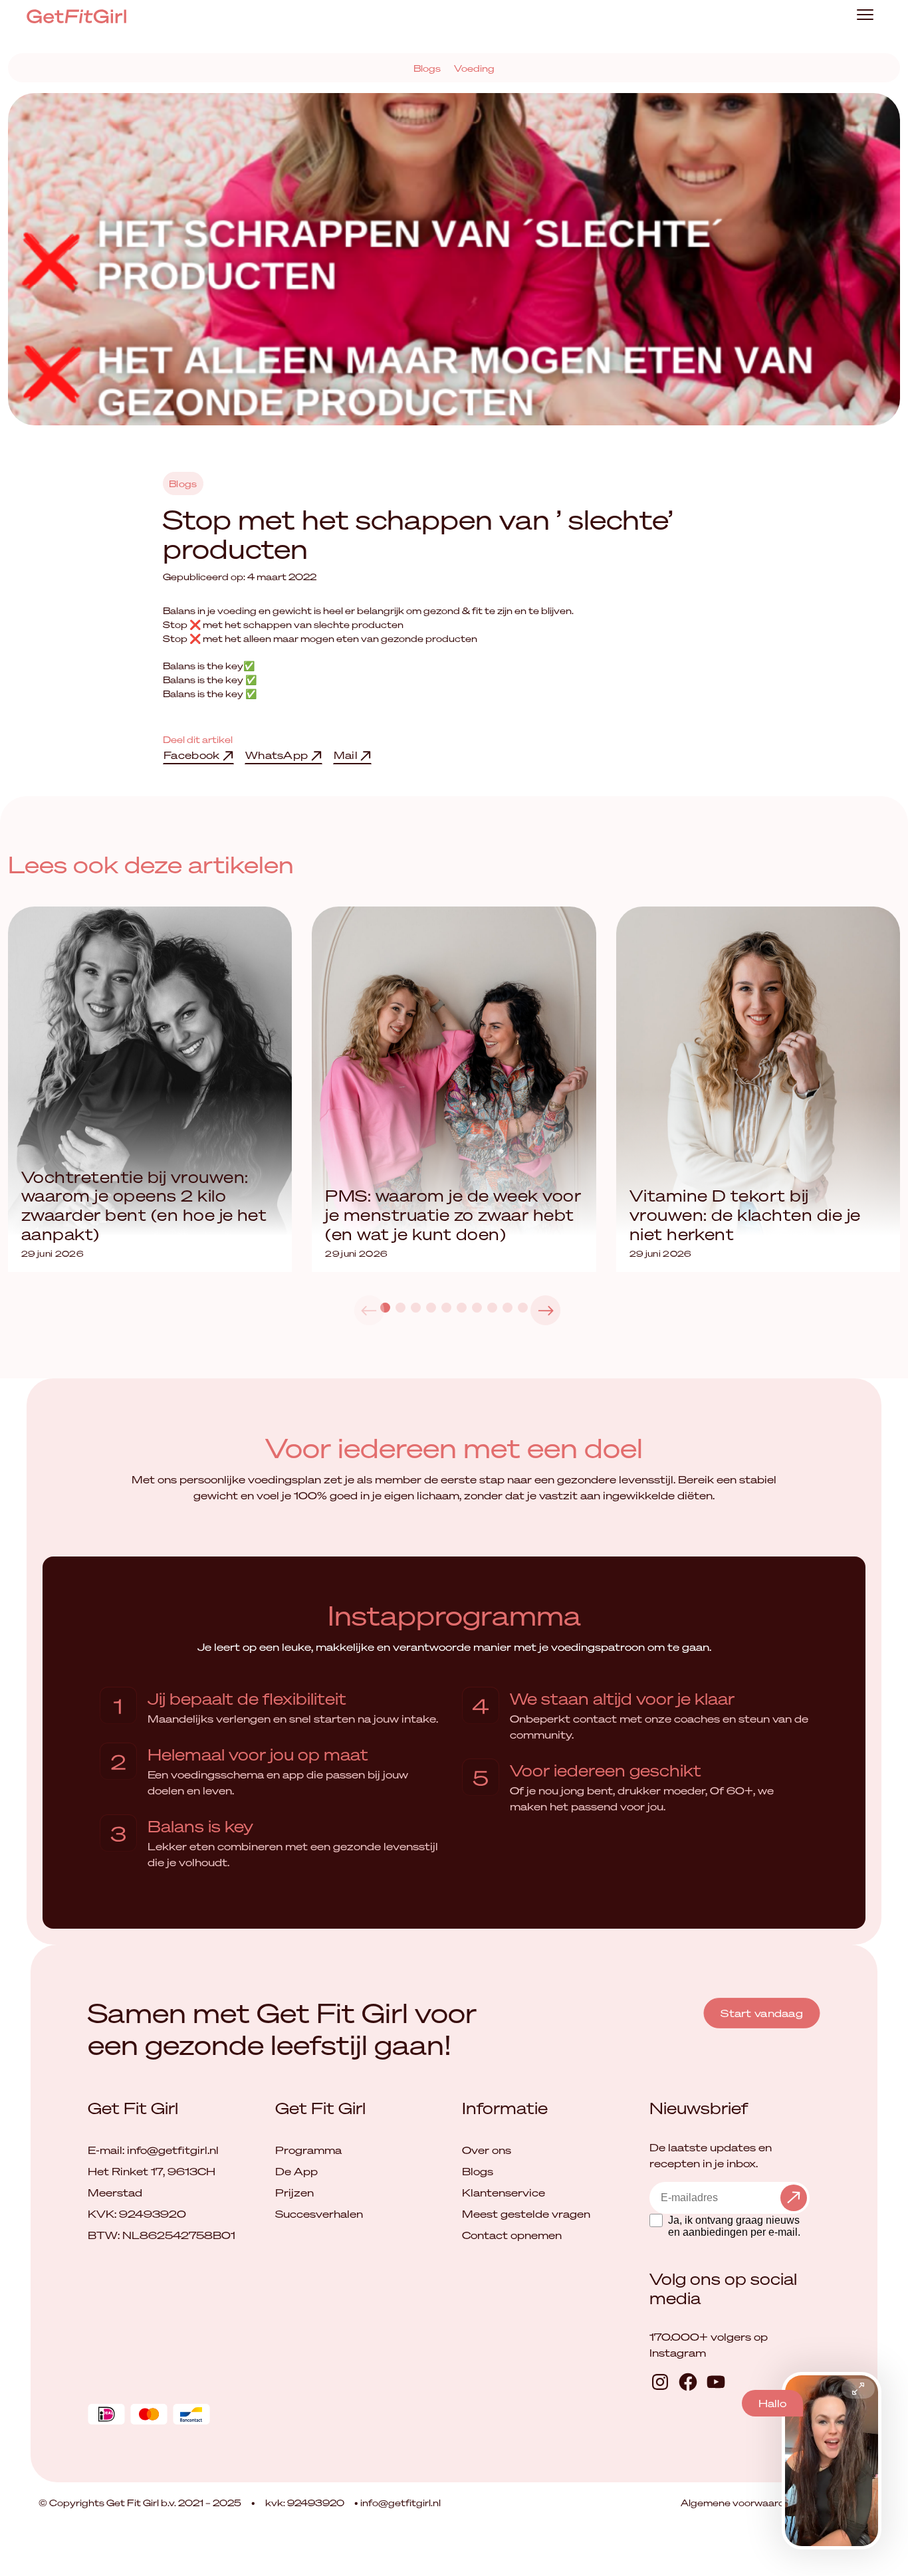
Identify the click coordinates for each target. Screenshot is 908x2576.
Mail (347, 755)
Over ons (487, 2150)
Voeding (474, 68)
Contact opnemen (512, 2235)
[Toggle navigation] (865, 16)
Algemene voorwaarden (740, 2503)
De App (296, 2171)
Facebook (193, 755)
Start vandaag (762, 2013)
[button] (545, 1310)
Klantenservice (504, 2193)
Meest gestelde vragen (526, 2214)
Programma (308, 2150)
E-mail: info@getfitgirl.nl (153, 2150)
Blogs (427, 68)
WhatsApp (278, 755)
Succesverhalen (319, 2214)
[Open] (858, 2389)
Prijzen (294, 2193)
